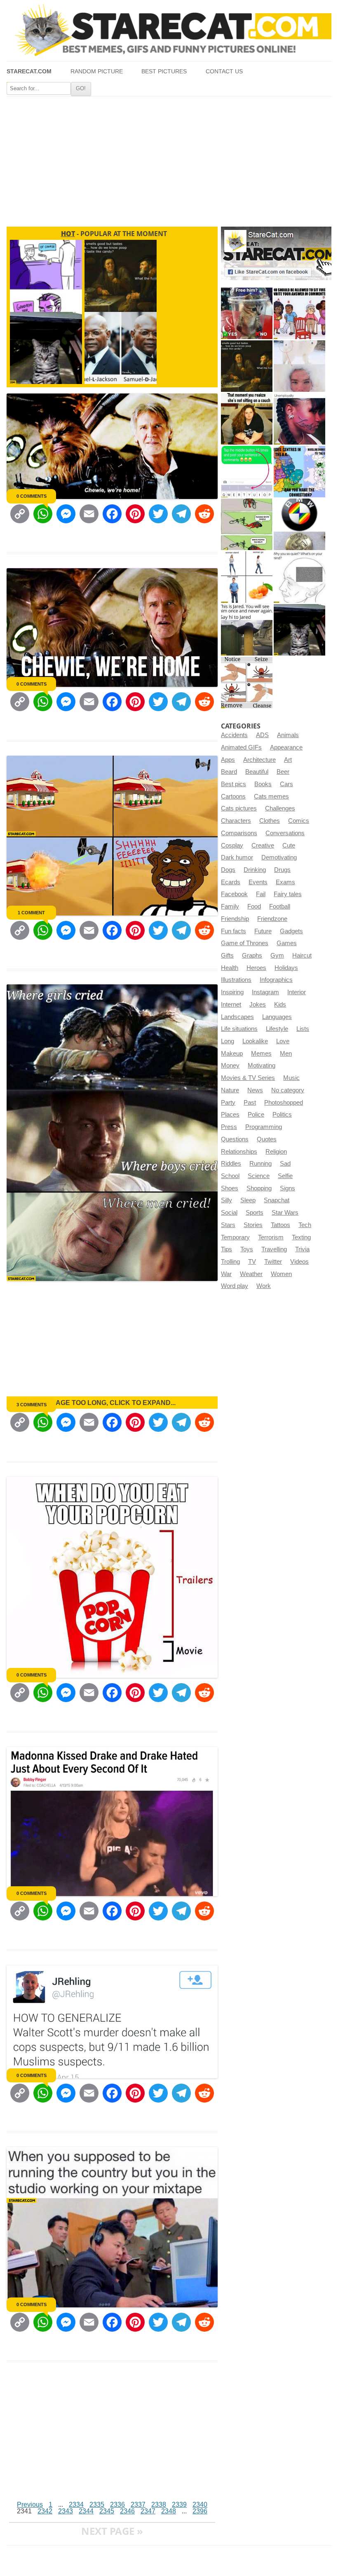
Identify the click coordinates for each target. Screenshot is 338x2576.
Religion (276, 1152)
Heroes (256, 968)
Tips (227, 1249)
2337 (138, 2505)
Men (286, 1054)
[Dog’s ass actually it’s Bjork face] (299, 366)
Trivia (302, 1249)
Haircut (302, 955)
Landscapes (237, 1017)
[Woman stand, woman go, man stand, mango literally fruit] (247, 577)
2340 (200, 2505)
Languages (277, 1017)
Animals (288, 735)
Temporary (235, 1237)
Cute (289, 845)
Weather (251, 1274)
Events (258, 882)
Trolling (230, 1262)
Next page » (112, 2531)
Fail (261, 894)
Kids (280, 1005)
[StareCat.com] (169, 30)
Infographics (276, 980)
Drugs (282, 870)
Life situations (239, 1029)
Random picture (97, 71)
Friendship (235, 919)
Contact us (224, 71)
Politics (282, 1115)
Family (230, 906)
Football (280, 906)
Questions (235, 1139)
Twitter (273, 1262)
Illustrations (236, 980)
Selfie (285, 1176)
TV (252, 1262)
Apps (228, 760)
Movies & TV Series (248, 1078)
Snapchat (277, 1200)
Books (263, 784)
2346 (127, 2511)
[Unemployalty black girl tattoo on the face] (299, 419)
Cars (286, 784)
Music (291, 1078)
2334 (76, 2505)
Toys (247, 1249)
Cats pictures (239, 808)
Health (230, 968)
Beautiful (257, 772)
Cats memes (271, 796)
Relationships (239, 1152)
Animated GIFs (241, 747)
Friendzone (272, 919)
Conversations (285, 833)
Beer (283, 772)
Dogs (228, 870)
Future (263, 931)
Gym (277, 955)
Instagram (265, 992)
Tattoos (280, 1225)
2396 (200, 2511)
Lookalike (255, 1041)
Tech (305, 1225)
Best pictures (164, 71)
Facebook (234, 894)
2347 (148, 2511)
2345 (107, 2511)
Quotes (267, 1139)
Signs (288, 1188)
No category (288, 1090)
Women (281, 1274)
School (230, 1176)
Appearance (286, 747)
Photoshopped (284, 1103)
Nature (230, 1090)
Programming (264, 1127)
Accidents (234, 735)
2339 (179, 2505)
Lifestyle (277, 1029)
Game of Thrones (245, 943)
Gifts (227, 955)
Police (256, 1115)
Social (229, 1213)
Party (228, 1103)
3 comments (32, 1405)
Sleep (248, 1200)
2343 (66, 2511)
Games (287, 943)
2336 (117, 2505)
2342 (45, 2511)
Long (228, 1041)
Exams (285, 882)
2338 (159, 2505)
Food (254, 906)
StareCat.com (29, 71)
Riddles (231, 1164)
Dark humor (237, 857)
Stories (253, 1225)
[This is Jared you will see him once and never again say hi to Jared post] (247, 630)
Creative (263, 845)
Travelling (274, 1249)
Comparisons (239, 833)
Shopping (259, 1188)
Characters (236, 821)
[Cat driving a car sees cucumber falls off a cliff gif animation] (299, 630)
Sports (255, 1213)
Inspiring (232, 992)
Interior (297, 992)
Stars (228, 1225)
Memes (261, 1054)
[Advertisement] (169, 158)
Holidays (286, 968)
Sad (285, 1164)
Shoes (230, 1188)
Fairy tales (288, 894)
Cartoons (233, 796)
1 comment (31, 913)
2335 (97, 2505)
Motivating (262, 1066)
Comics (299, 821)
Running (261, 1164)
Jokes (258, 1005)
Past (250, 1103)
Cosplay (232, 845)
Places (230, 1115)
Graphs (252, 955)
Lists (303, 1029)
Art (288, 760)
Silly (227, 1200)
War (226, 1274)
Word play (235, 1286)
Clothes (270, 821)
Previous (30, 2505)
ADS (262, 735)
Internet (231, 1005)
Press (229, 1127)
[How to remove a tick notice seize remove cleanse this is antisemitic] (247, 683)
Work (264, 1286)
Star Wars (285, 1213)
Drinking (255, 870)
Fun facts (234, 931)
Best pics (234, 784)
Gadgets (291, 931)
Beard (229, 772)
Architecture (259, 760)
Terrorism (271, 1237)
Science (259, 1176)
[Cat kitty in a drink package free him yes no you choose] (247, 313)
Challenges (280, 808)
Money (230, 1066)
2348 (169, 2511)
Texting (301, 1237)
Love (283, 1041)
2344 (86, 2511)
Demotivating (279, 857)
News (255, 1090)
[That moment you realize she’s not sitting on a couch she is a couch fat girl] (247, 419)
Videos (299, 1262)
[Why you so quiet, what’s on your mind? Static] (299, 577)
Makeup (232, 1054)
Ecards (231, 882)
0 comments (32, 496)
